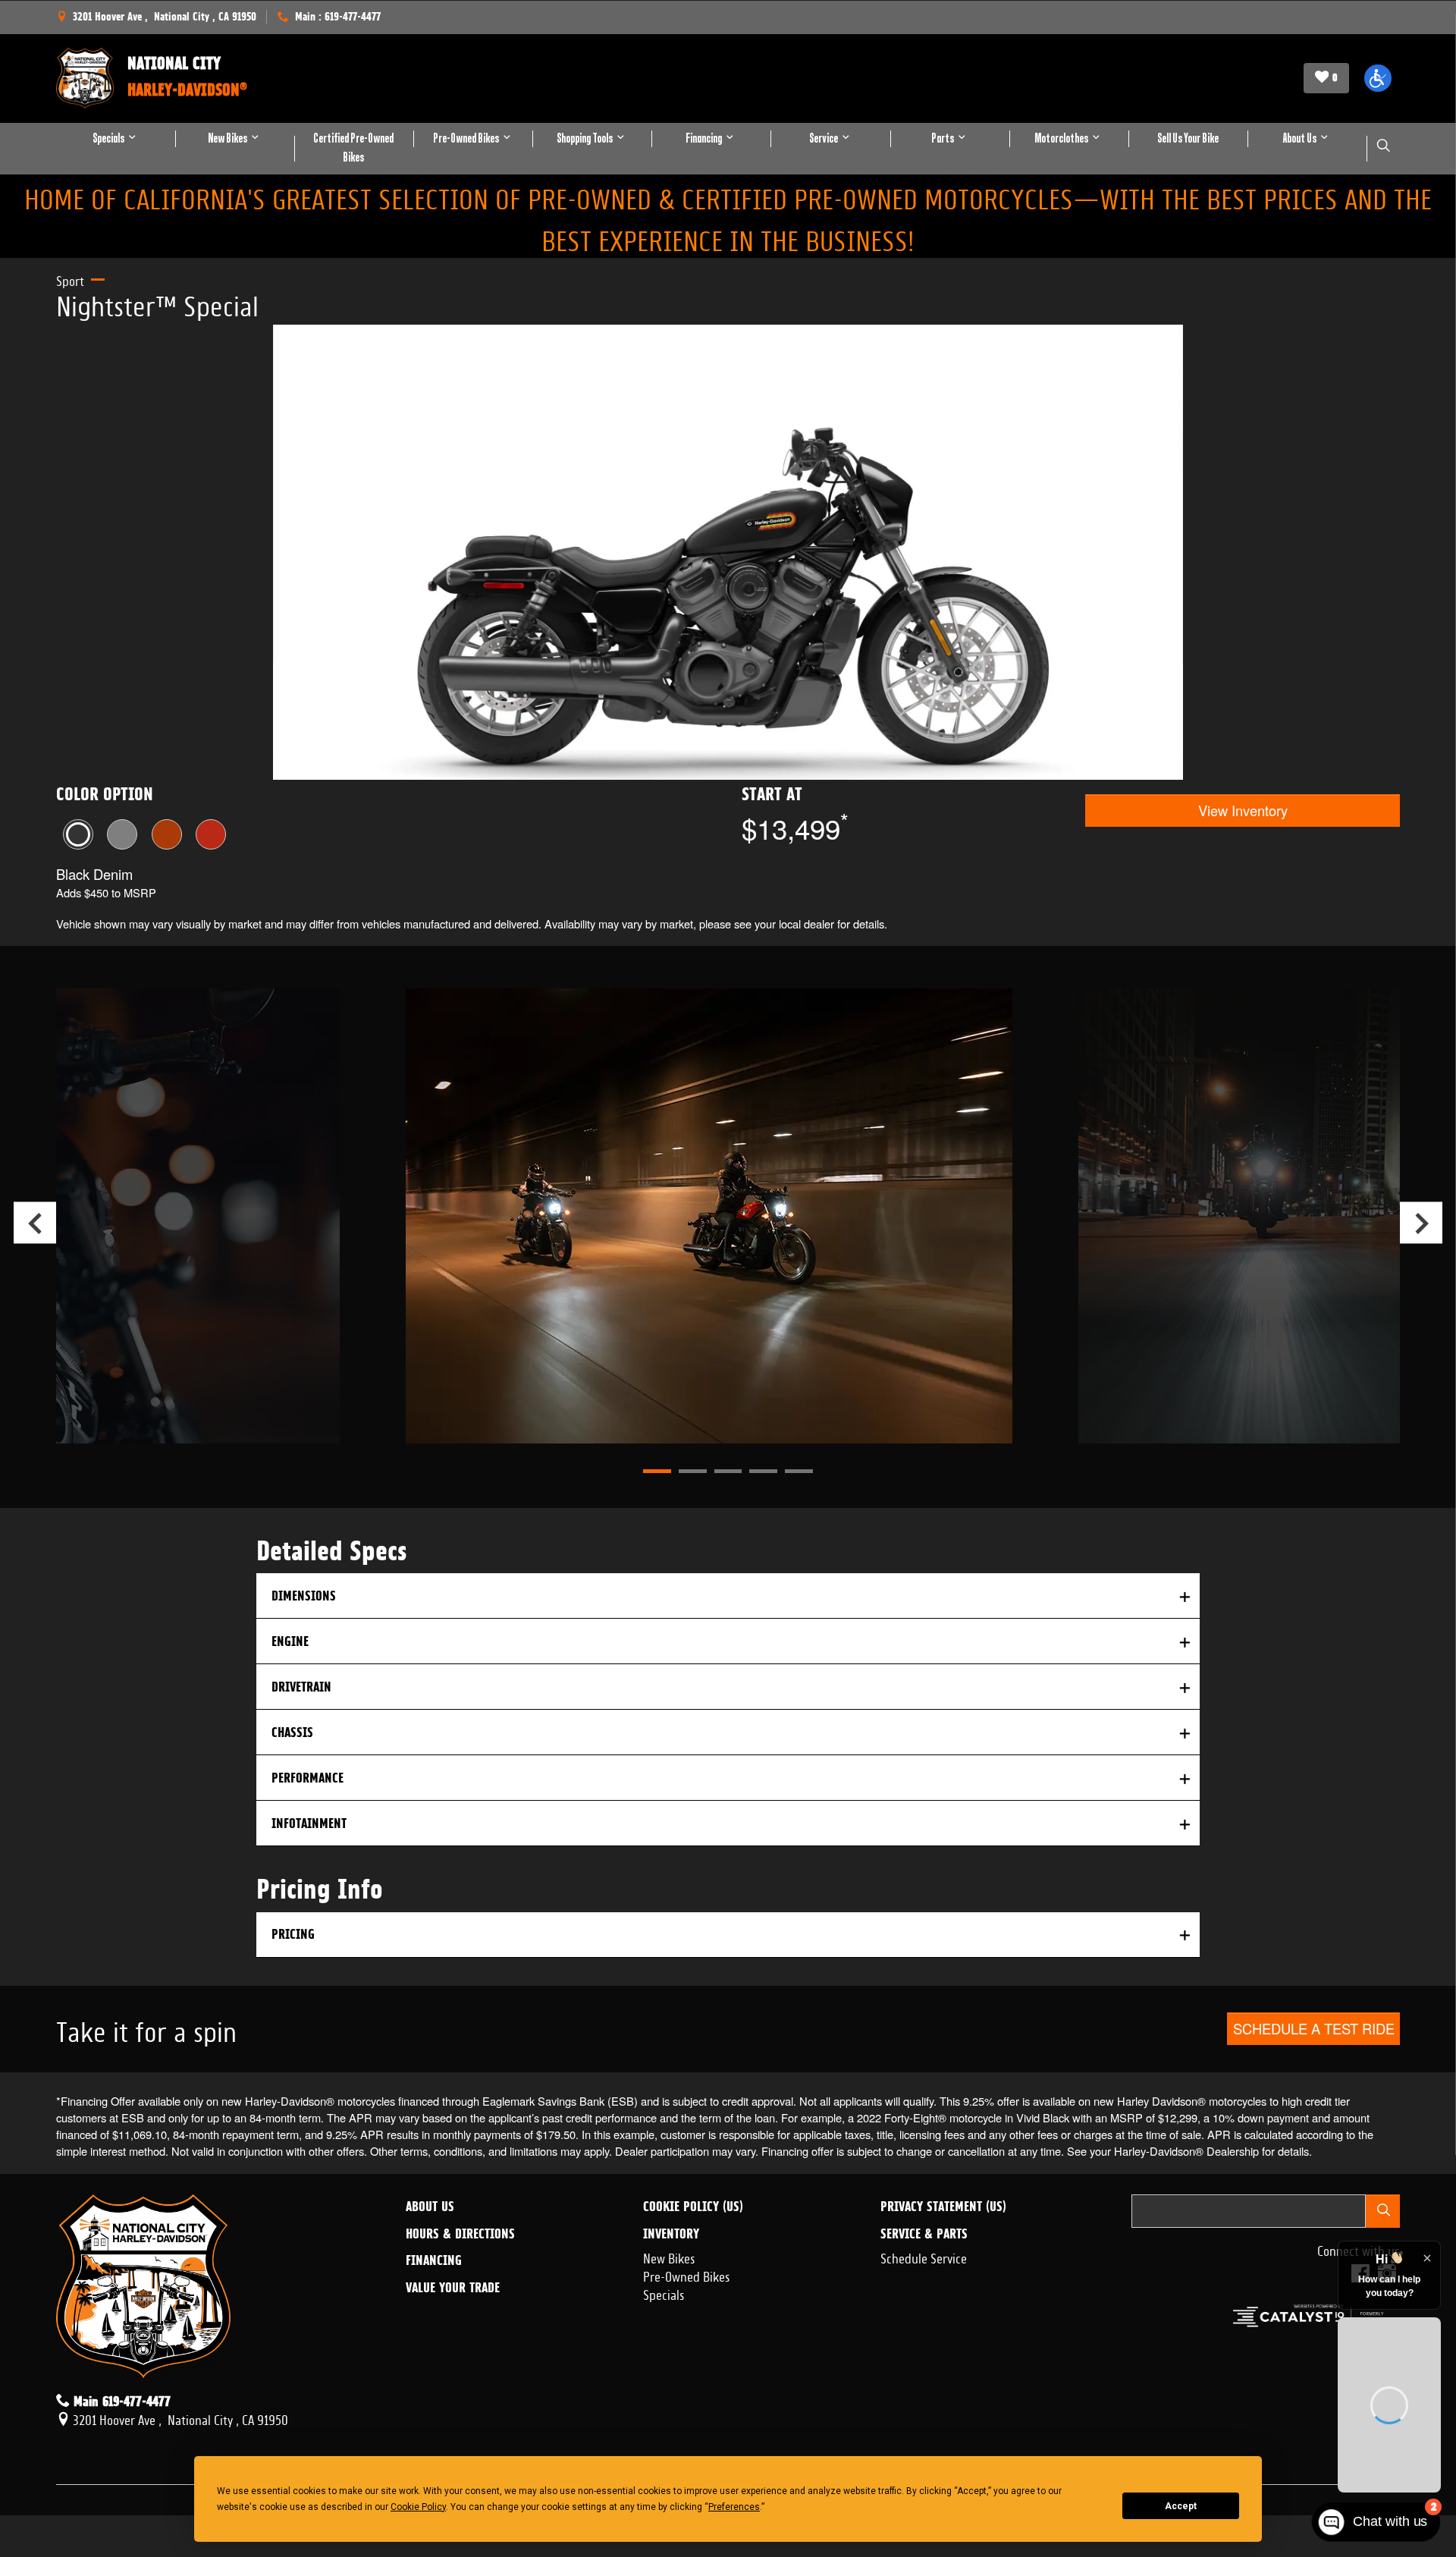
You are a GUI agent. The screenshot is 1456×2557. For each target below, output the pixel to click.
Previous (35, 1222)
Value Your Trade (453, 2288)
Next (1421, 1222)
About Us (430, 2207)
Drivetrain (301, 1687)
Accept (1181, 2506)
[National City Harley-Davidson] (85, 78)
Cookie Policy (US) (693, 2207)
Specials (664, 2293)
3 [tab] (728, 1471)
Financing (434, 2260)
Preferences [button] (734, 2507)
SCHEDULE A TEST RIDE (1314, 2028)
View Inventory (1243, 810)
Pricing (293, 1934)
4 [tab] (763, 1471)
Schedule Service (924, 2257)
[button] (1378, 78)
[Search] (1383, 2211)
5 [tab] (799, 1471)
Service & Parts (924, 2234)
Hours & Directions (460, 2234)
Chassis (292, 1732)
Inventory (671, 2234)
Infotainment (309, 1823)
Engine (290, 1641)
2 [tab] (693, 1471)
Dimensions (304, 1596)
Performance (308, 1778)
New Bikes (669, 2257)
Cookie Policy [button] (418, 2507)
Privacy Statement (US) (943, 2207)
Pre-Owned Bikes (687, 2275)
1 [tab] (657, 1471)
